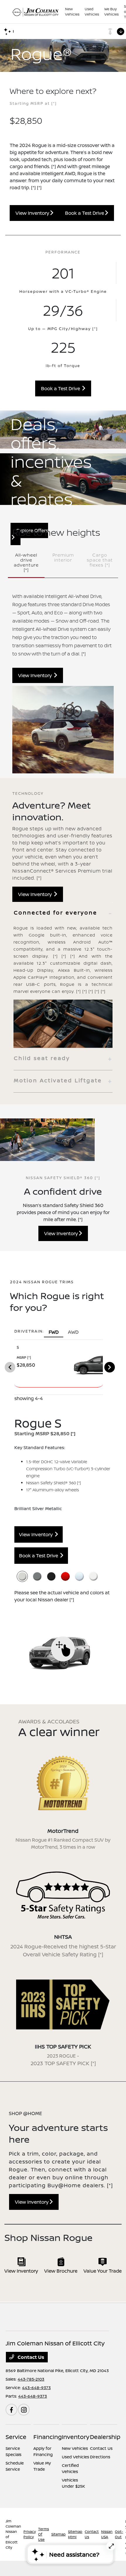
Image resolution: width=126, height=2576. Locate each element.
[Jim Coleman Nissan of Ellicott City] (35, 12)
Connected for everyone (56, 912)
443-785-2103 (31, 2379)
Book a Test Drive (85, 213)
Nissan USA (107, 2534)
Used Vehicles (75, 2457)
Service (16, 2437)
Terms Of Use (44, 2534)
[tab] (63, 913)
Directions (100, 2457)
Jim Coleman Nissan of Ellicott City (13, 2534)
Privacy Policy (30, 2534)
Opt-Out (119, 2534)
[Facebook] (11, 2410)
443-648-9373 (36, 2387)
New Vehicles (75, 2448)
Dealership (105, 2437)
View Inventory (33, 213)
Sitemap (58, 2534)
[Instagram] (24, 2410)
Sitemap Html (75, 2534)
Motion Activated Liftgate (58, 1080)
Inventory (76, 2437)
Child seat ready (42, 1058)
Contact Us (30, 2357)
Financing (48, 2437)
